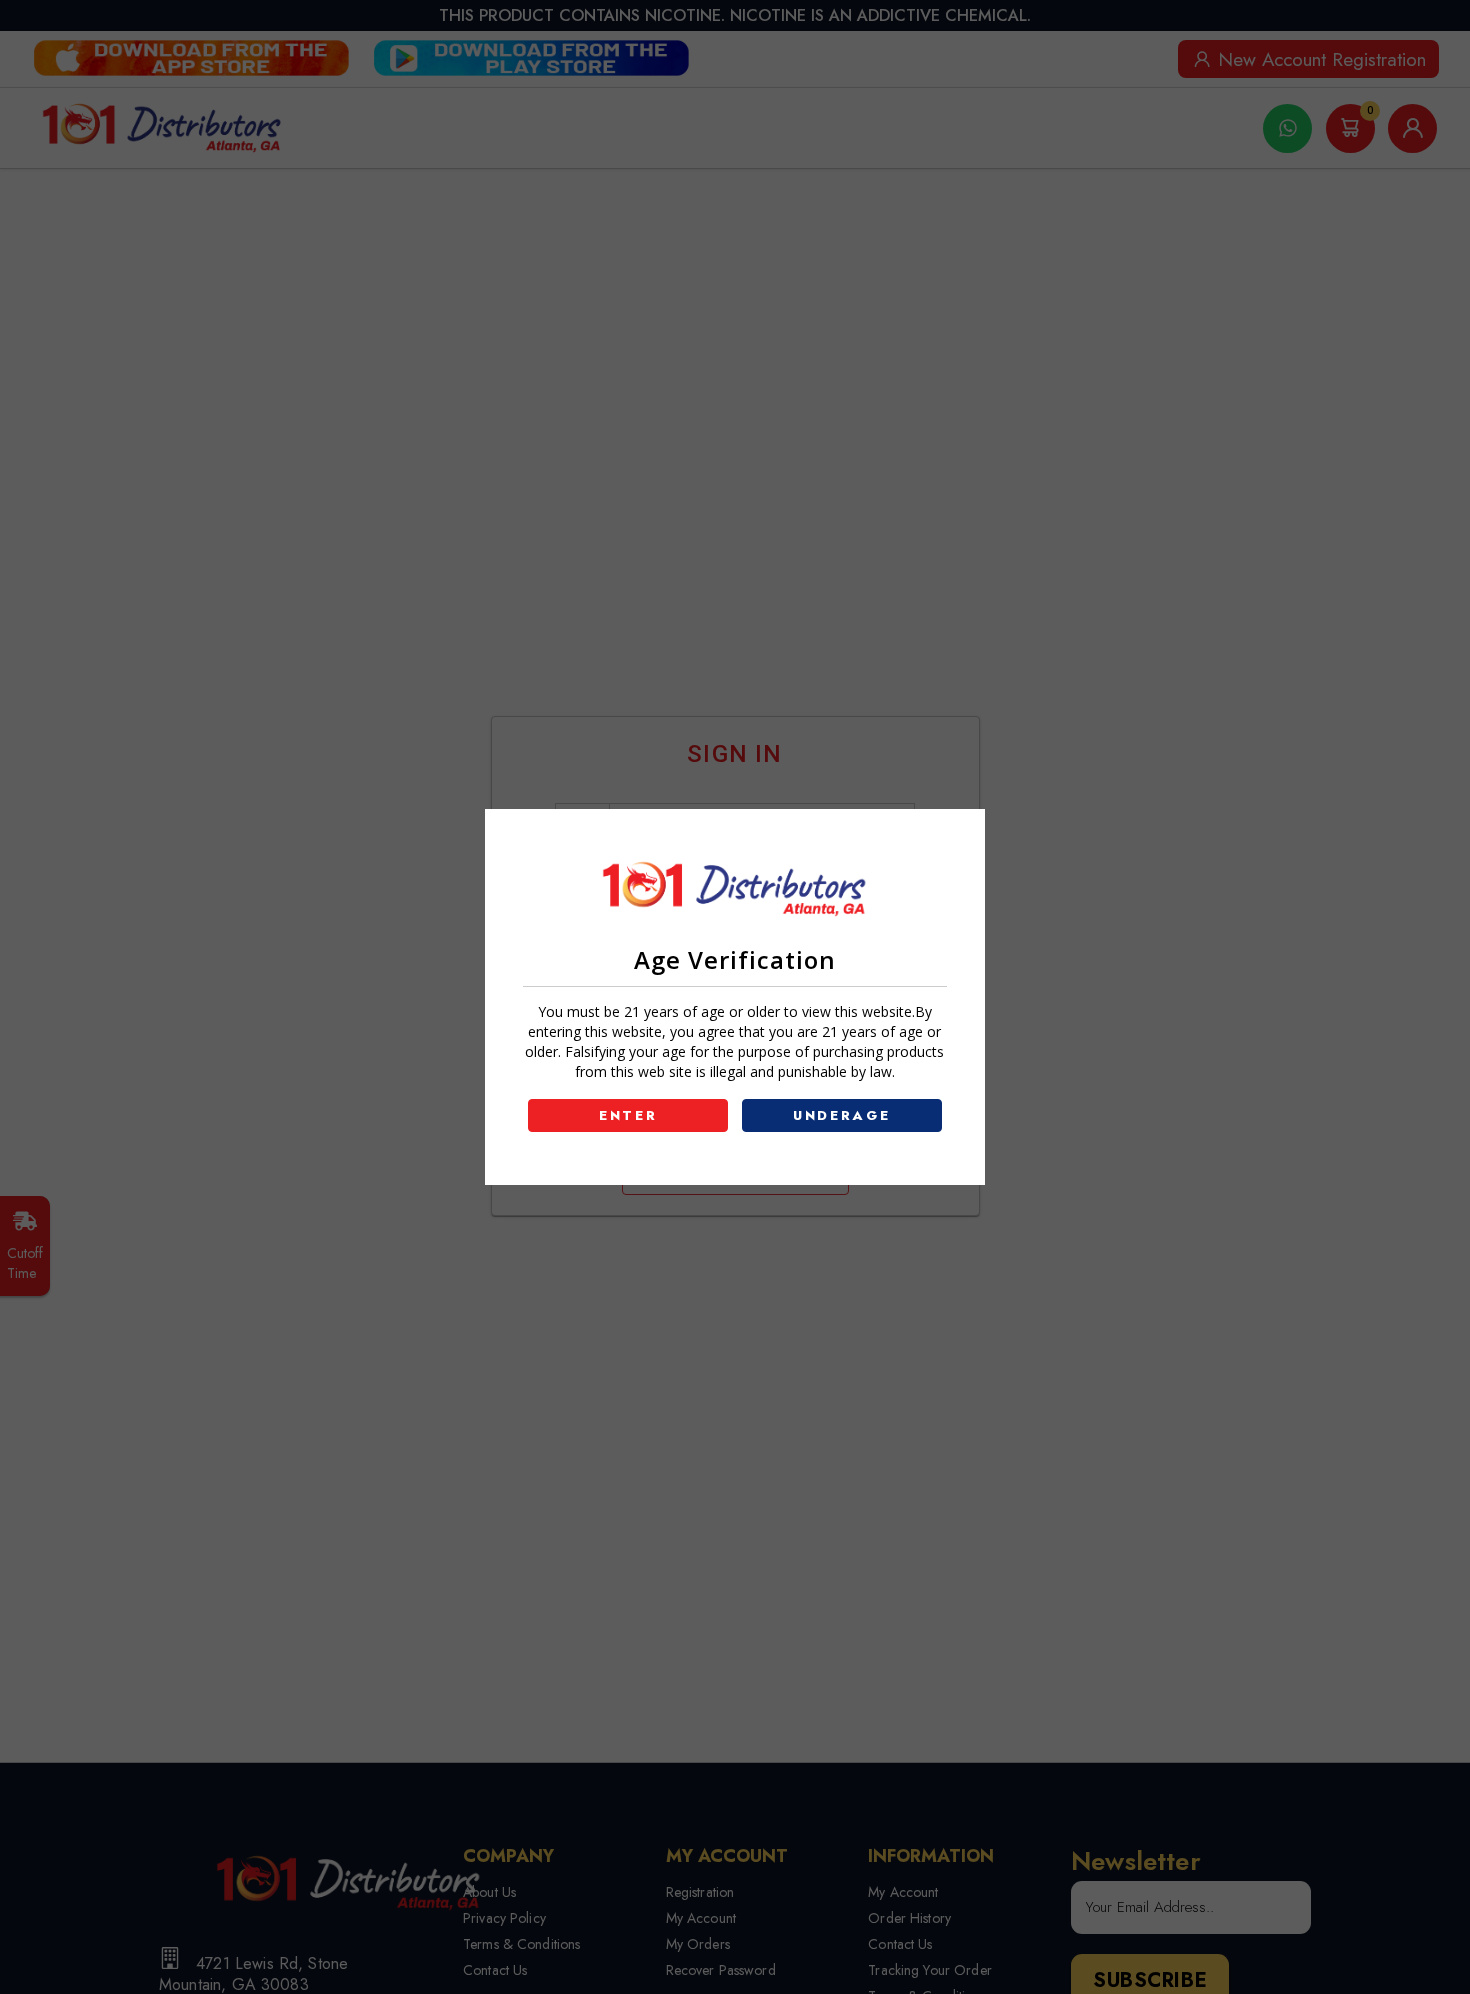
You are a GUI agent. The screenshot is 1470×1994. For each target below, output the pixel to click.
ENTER (628, 1115)
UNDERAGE (842, 1115)
